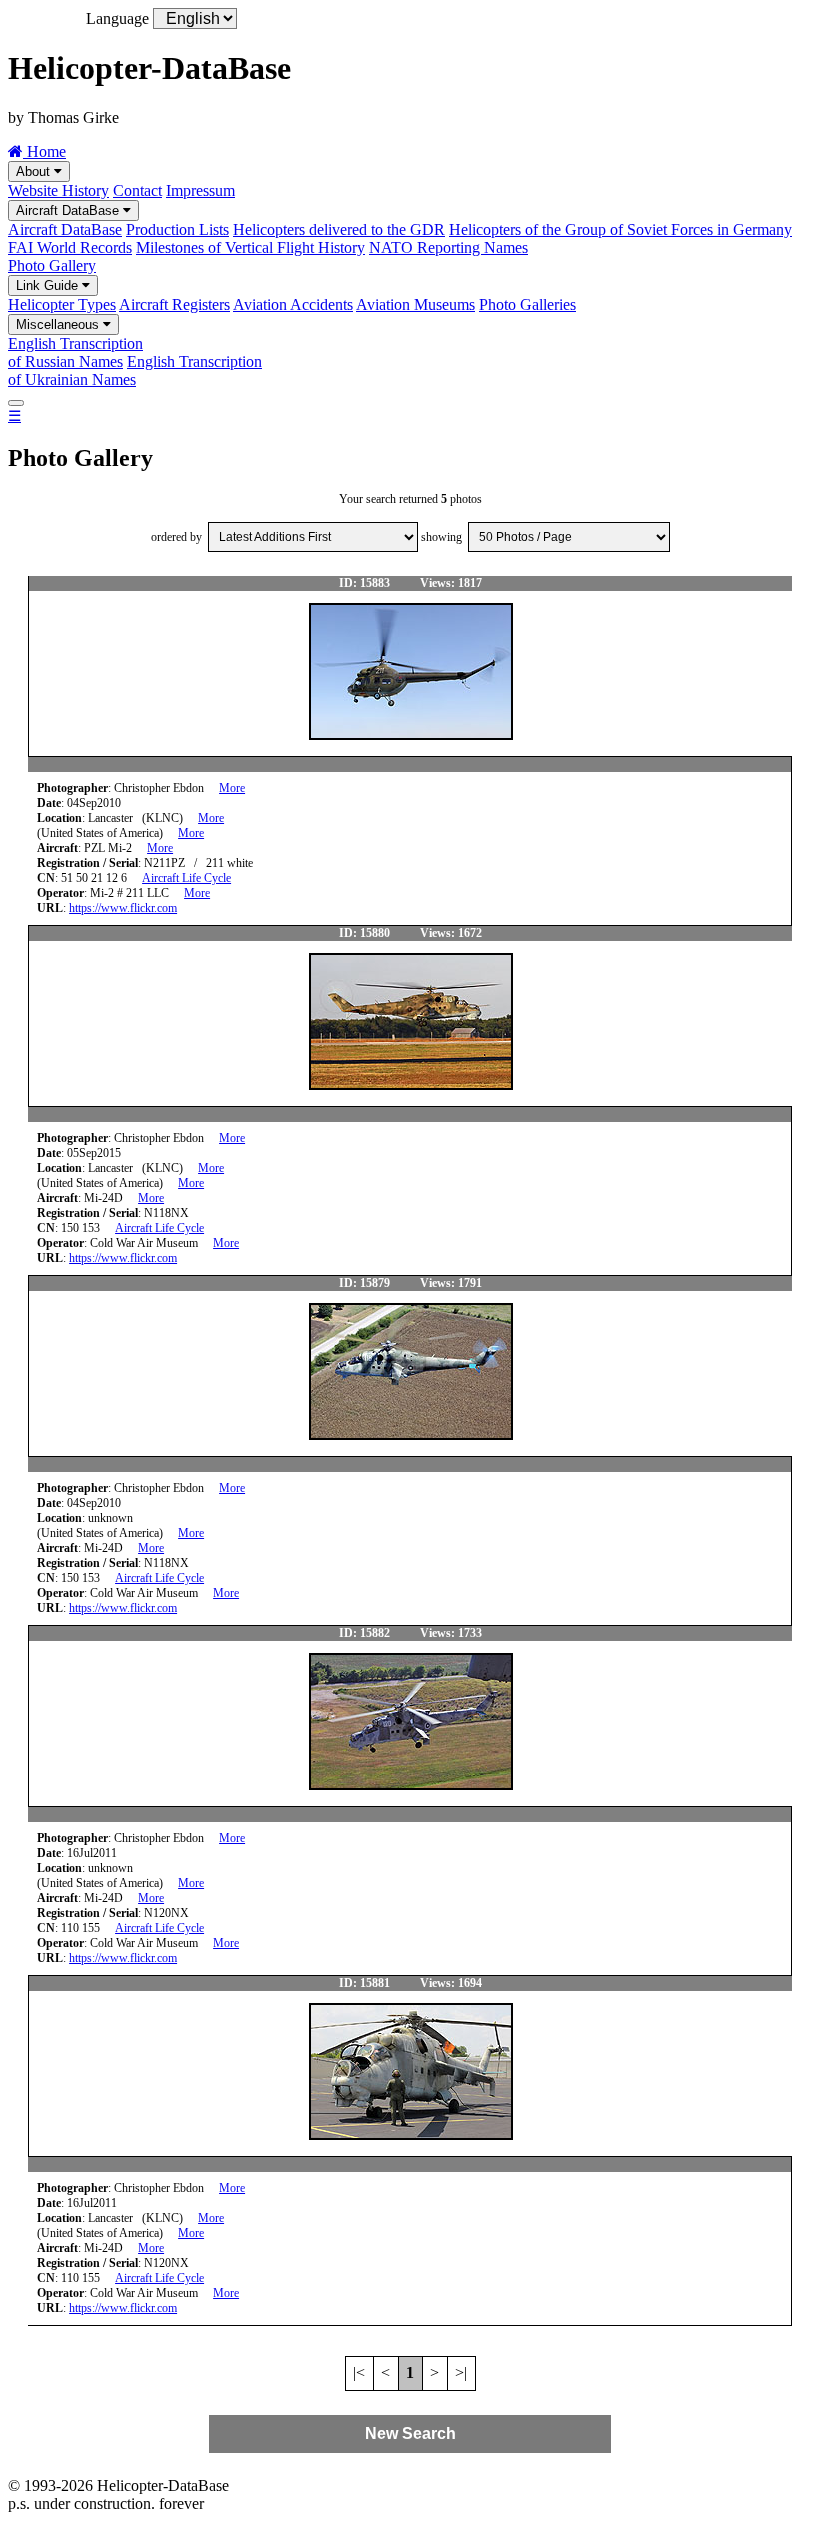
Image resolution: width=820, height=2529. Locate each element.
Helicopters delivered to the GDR (339, 229)
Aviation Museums (415, 304)
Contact (137, 190)
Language (117, 18)
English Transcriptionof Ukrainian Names (135, 370)
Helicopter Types (62, 304)
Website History (58, 190)
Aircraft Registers (174, 304)
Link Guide (49, 285)
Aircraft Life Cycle (186, 878)
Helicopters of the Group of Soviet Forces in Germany (620, 229)
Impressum (200, 190)
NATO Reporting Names (448, 247)
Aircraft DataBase (69, 210)
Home (44, 151)
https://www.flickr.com (123, 908)
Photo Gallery (52, 265)
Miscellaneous (59, 324)
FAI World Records (70, 247)
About (35, 171)
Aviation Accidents (293, 304)
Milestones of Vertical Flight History (250, 247)
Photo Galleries (527, 304)
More (232, 788)
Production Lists (177, 229)
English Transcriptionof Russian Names (75, 352)
